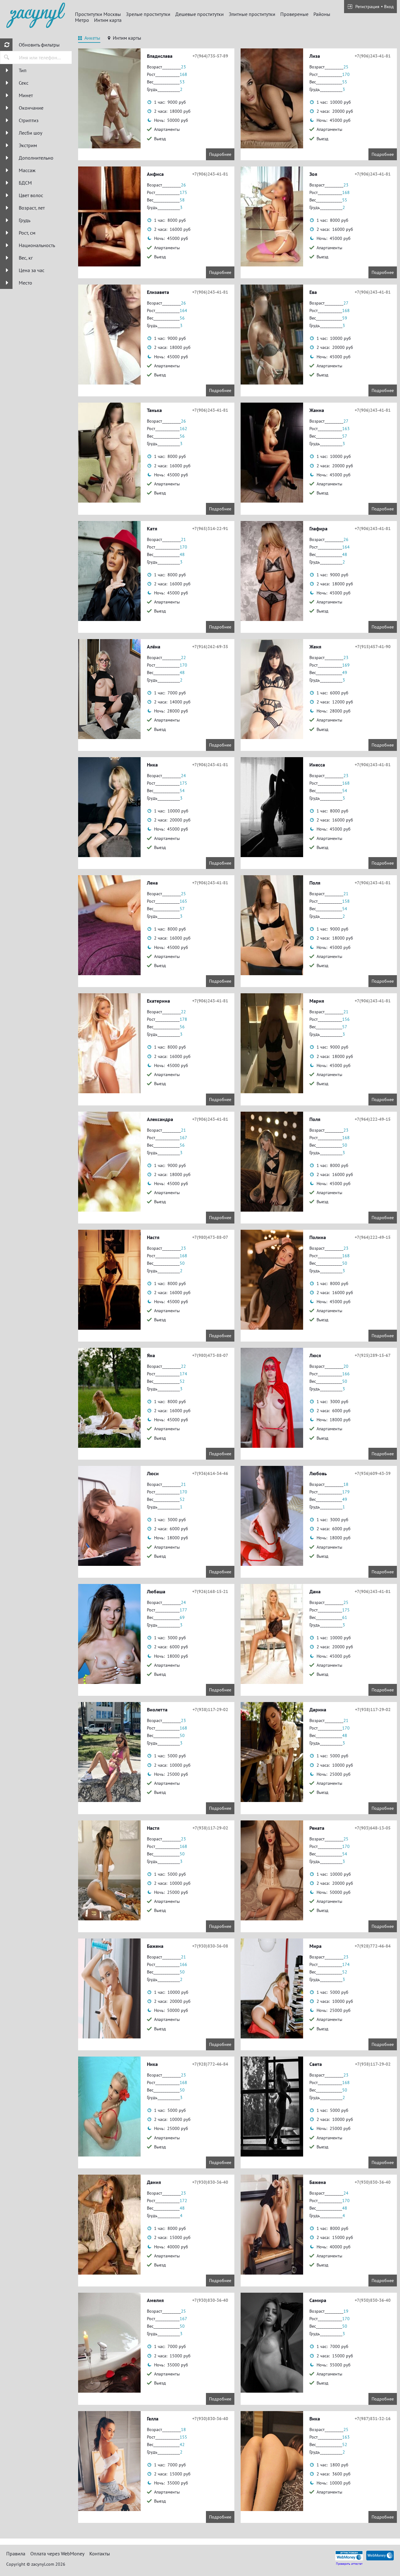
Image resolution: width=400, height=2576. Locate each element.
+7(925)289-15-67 (373, 1355)
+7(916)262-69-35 (210, 647)
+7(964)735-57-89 (210, 56)
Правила (16, 2554)
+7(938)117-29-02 (210, 1710)
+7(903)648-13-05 (373, 1828)
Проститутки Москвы (98, 14)
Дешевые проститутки (200, 14)
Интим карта (108, 20)
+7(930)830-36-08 (210, 1946)
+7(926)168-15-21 (210, 1591)
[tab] (89, 39)
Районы (322, 14)
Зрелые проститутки (148, 14)
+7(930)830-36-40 (210, 2182)
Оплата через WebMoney (57, 2554)
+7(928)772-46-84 (373, 1946)
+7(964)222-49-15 (373, 1119)
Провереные (294, 14)
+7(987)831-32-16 (373, 2419)
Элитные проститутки (252, 14)
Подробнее (220, 154)
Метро (82, 20)
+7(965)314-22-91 (210, 529)
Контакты (100, 2554)
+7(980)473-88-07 (210, 1237)
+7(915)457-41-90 (373, 647)
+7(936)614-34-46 (210, 1473)
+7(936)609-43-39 (373, 1473)
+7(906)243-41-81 (373, 56)
